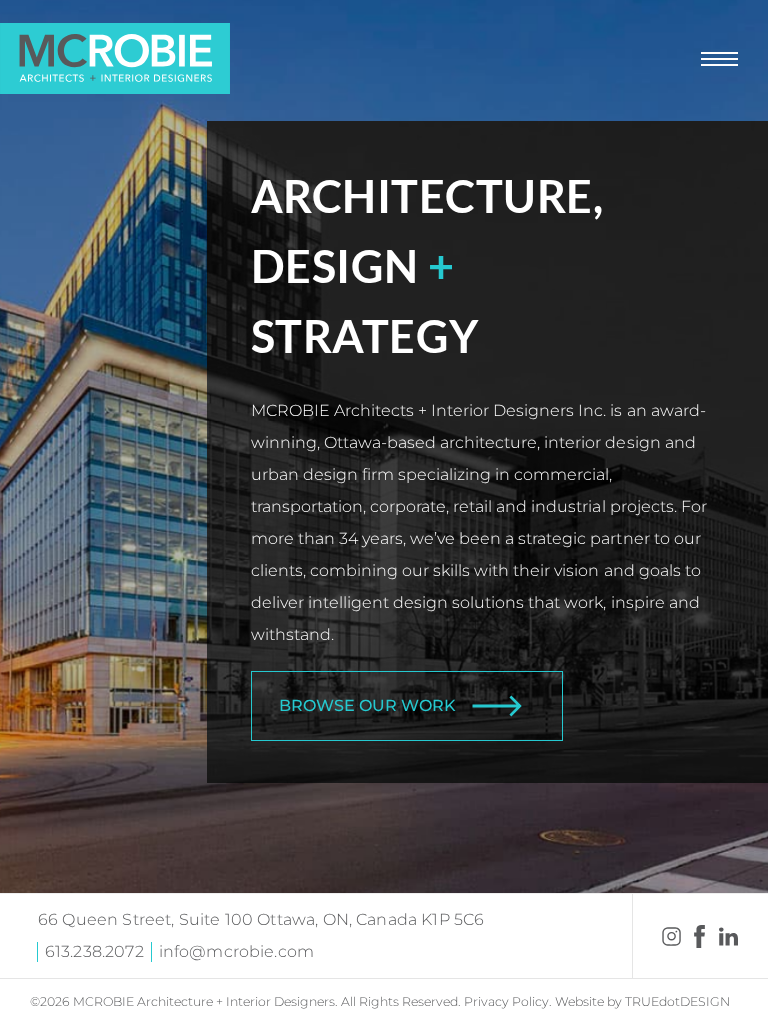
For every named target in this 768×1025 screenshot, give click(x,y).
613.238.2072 (94, 951)
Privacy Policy (506, 1001)
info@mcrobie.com (237, 951)
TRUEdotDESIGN (677, 1001)
